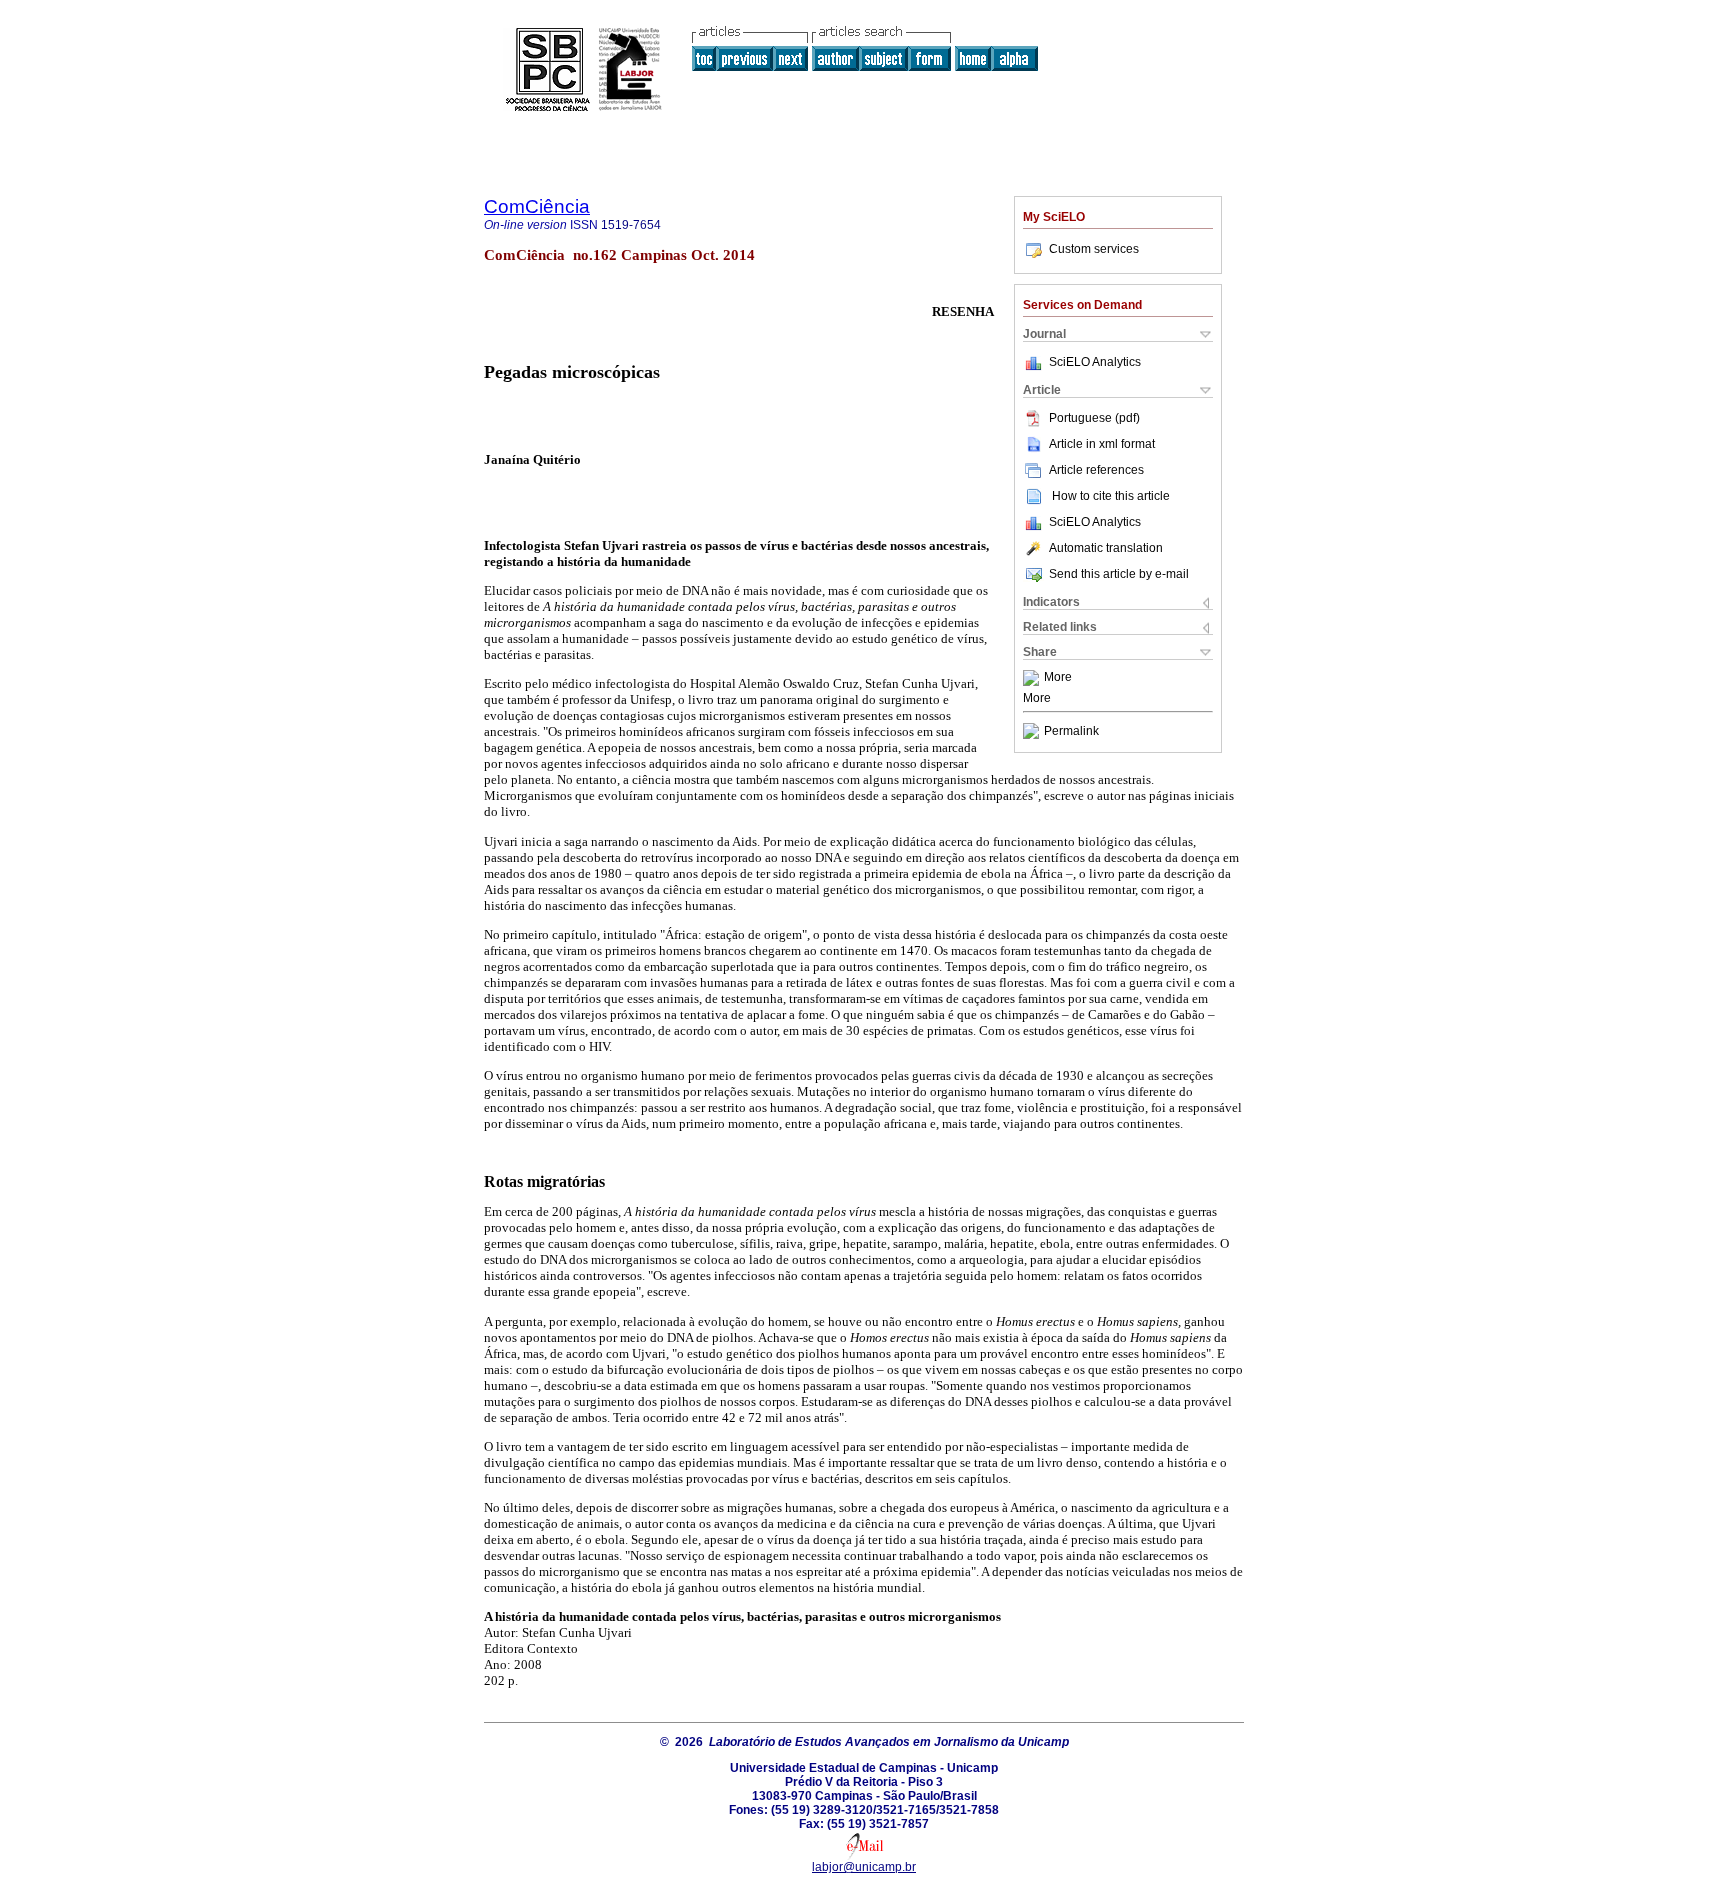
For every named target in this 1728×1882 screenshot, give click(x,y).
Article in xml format (1102, 444)
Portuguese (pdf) (1094, 418)
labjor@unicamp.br (864, 1867)
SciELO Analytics (1095, 362)
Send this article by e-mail (1119, 574)
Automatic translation (1106, 548)
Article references (1096, 470)
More (1058, 678)
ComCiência (537, 206)
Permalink (1071, 731)
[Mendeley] (1033, 678)
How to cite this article (1111, 496)
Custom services (1094, 249)
